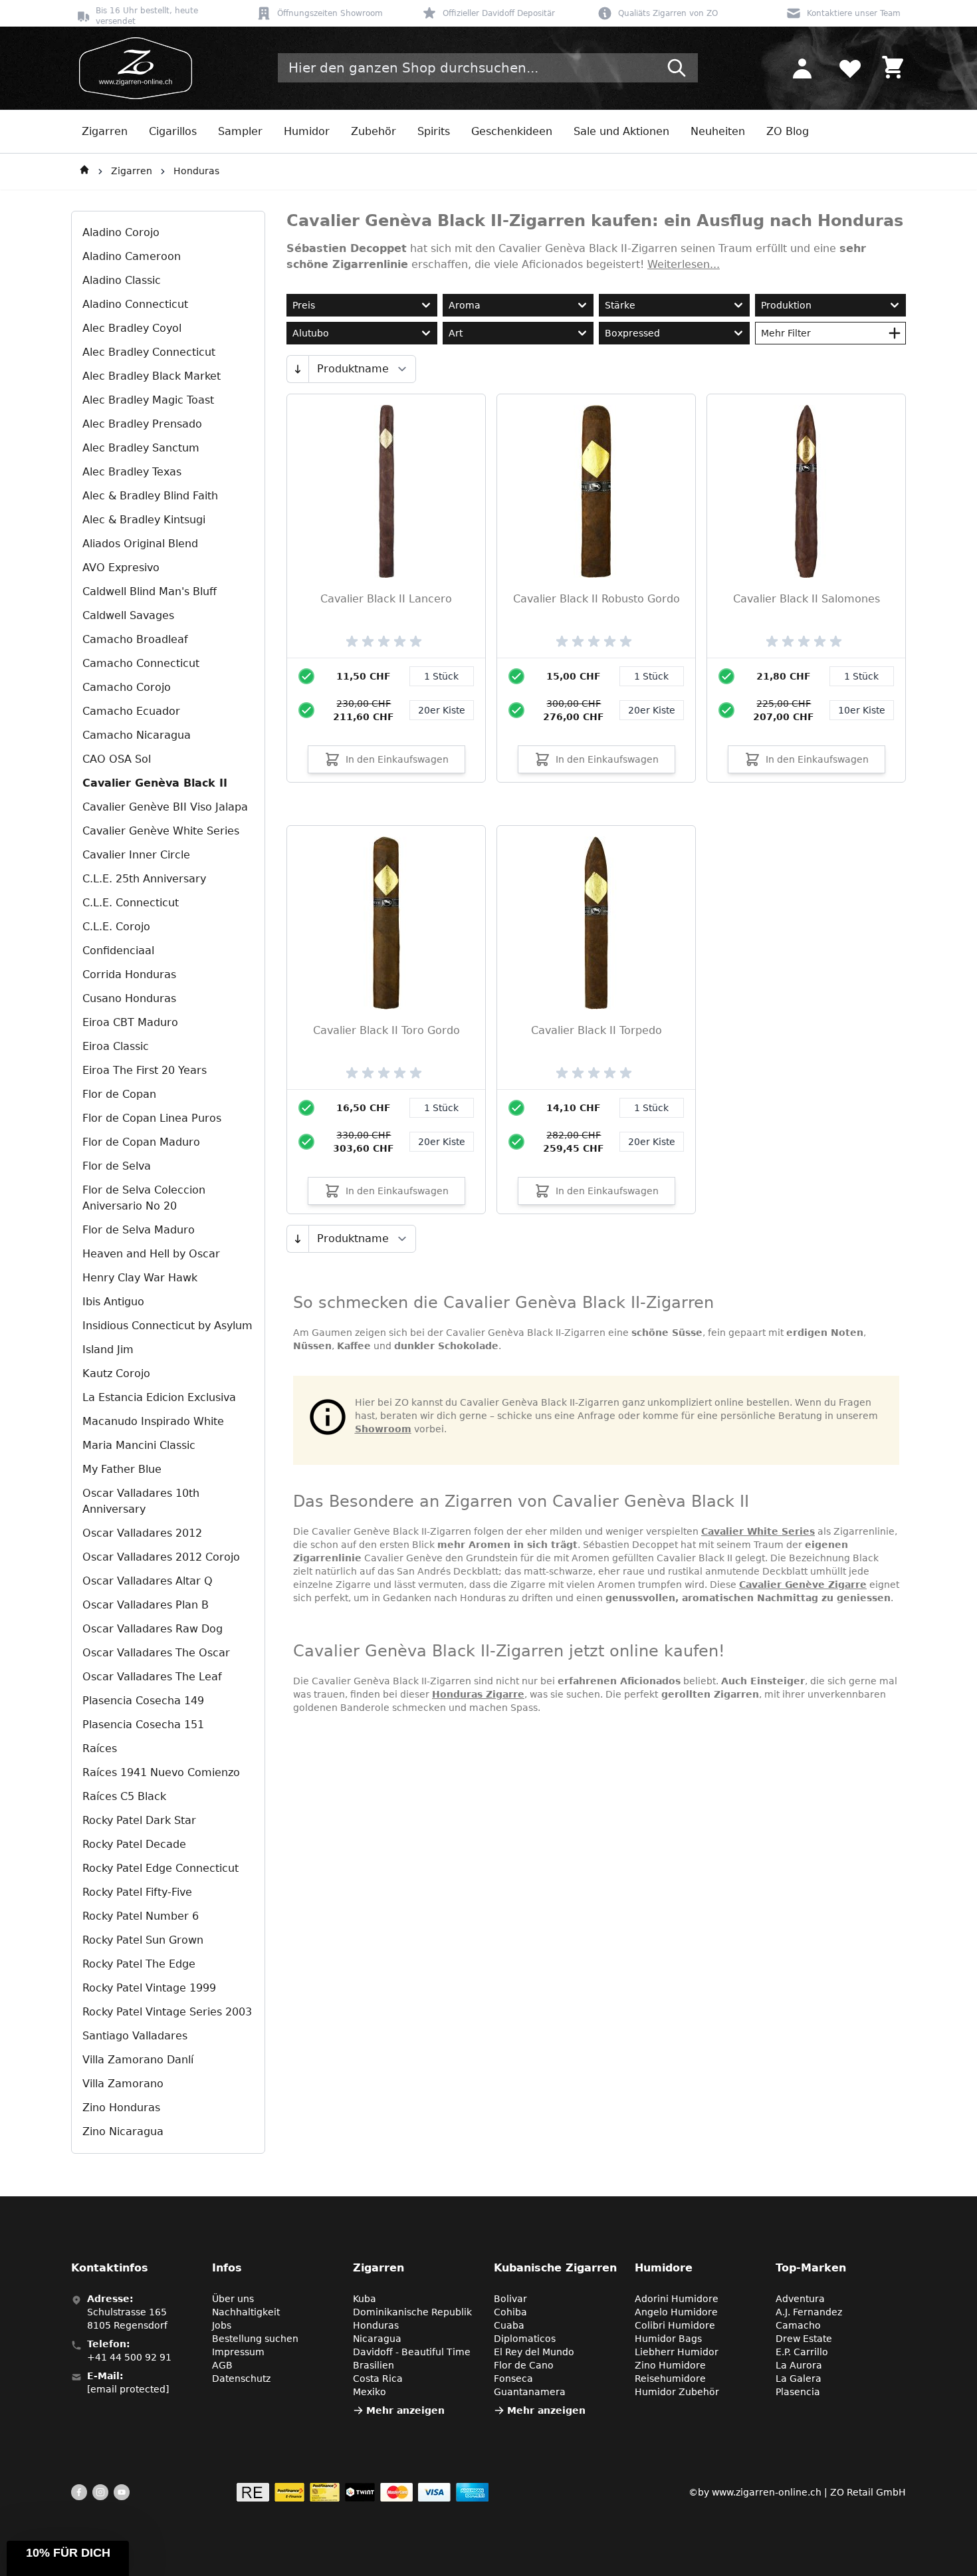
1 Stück (441, 676)
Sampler (240, 131)
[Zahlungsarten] (363, 2492)
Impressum (238, 2352)
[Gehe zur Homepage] (84, 172)
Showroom (383, 1429)
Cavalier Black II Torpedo (597, 1030)
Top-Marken (811, 2268)
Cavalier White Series (758, 1531)
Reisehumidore (670, 2379)
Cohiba (510, 2312)
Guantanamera (530, 2392)
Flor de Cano (524, 2365)
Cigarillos (173, 131)
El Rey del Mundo (534, 2352)
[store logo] (132, 68)
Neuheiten (718, 131)
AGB (222, 2365)
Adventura (800, 2299)
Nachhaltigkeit (246, 2312)
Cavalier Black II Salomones (807, 599)
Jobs (222, 2325)
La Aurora (799, 2365)
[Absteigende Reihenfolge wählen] (297, 369)
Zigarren (105, 131)
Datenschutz (241, 2379)
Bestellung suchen (255, 2339)
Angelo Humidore (676, 2312)
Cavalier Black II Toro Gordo (386, 1030)
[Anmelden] (802, 68)
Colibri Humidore (675, 2325)
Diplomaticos (525, 2339)
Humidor (307, 131)
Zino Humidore (670, 2365)
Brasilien (374, 2365)
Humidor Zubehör (677, 2392)
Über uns (233, 2299)
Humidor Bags (668, 2339)
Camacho (798, 2325)
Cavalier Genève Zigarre (803, 1585)
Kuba (365, 2299)
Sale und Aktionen (621, 131)
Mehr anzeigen (405, 2410)
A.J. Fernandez (809, 2312)
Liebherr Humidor (677, 2352)
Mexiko (370, 2392)
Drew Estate (804, 2339)
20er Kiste (442, 710)
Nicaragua (377, 2339)
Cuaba (509, 2325)
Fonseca (513, 2379)
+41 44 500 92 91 (129, 2357)
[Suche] (677, 68)
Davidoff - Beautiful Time (412, 2352)
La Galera (799, 2379)
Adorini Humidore (677, 2299)
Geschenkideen (512, 131)
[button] (68, 2558)
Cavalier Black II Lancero (386, 599)
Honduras (196, 171)
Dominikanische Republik (412, 2312)
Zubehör (374, 131)
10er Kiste (862, 710)
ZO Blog (788, 131)
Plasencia (798, 2392)
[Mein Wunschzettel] (850, 68)
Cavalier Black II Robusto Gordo (597, 599)
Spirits (434, 131)
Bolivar (510, 2299)
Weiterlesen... (684, 264)
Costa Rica (378, 2379)
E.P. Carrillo (802, 2352)
